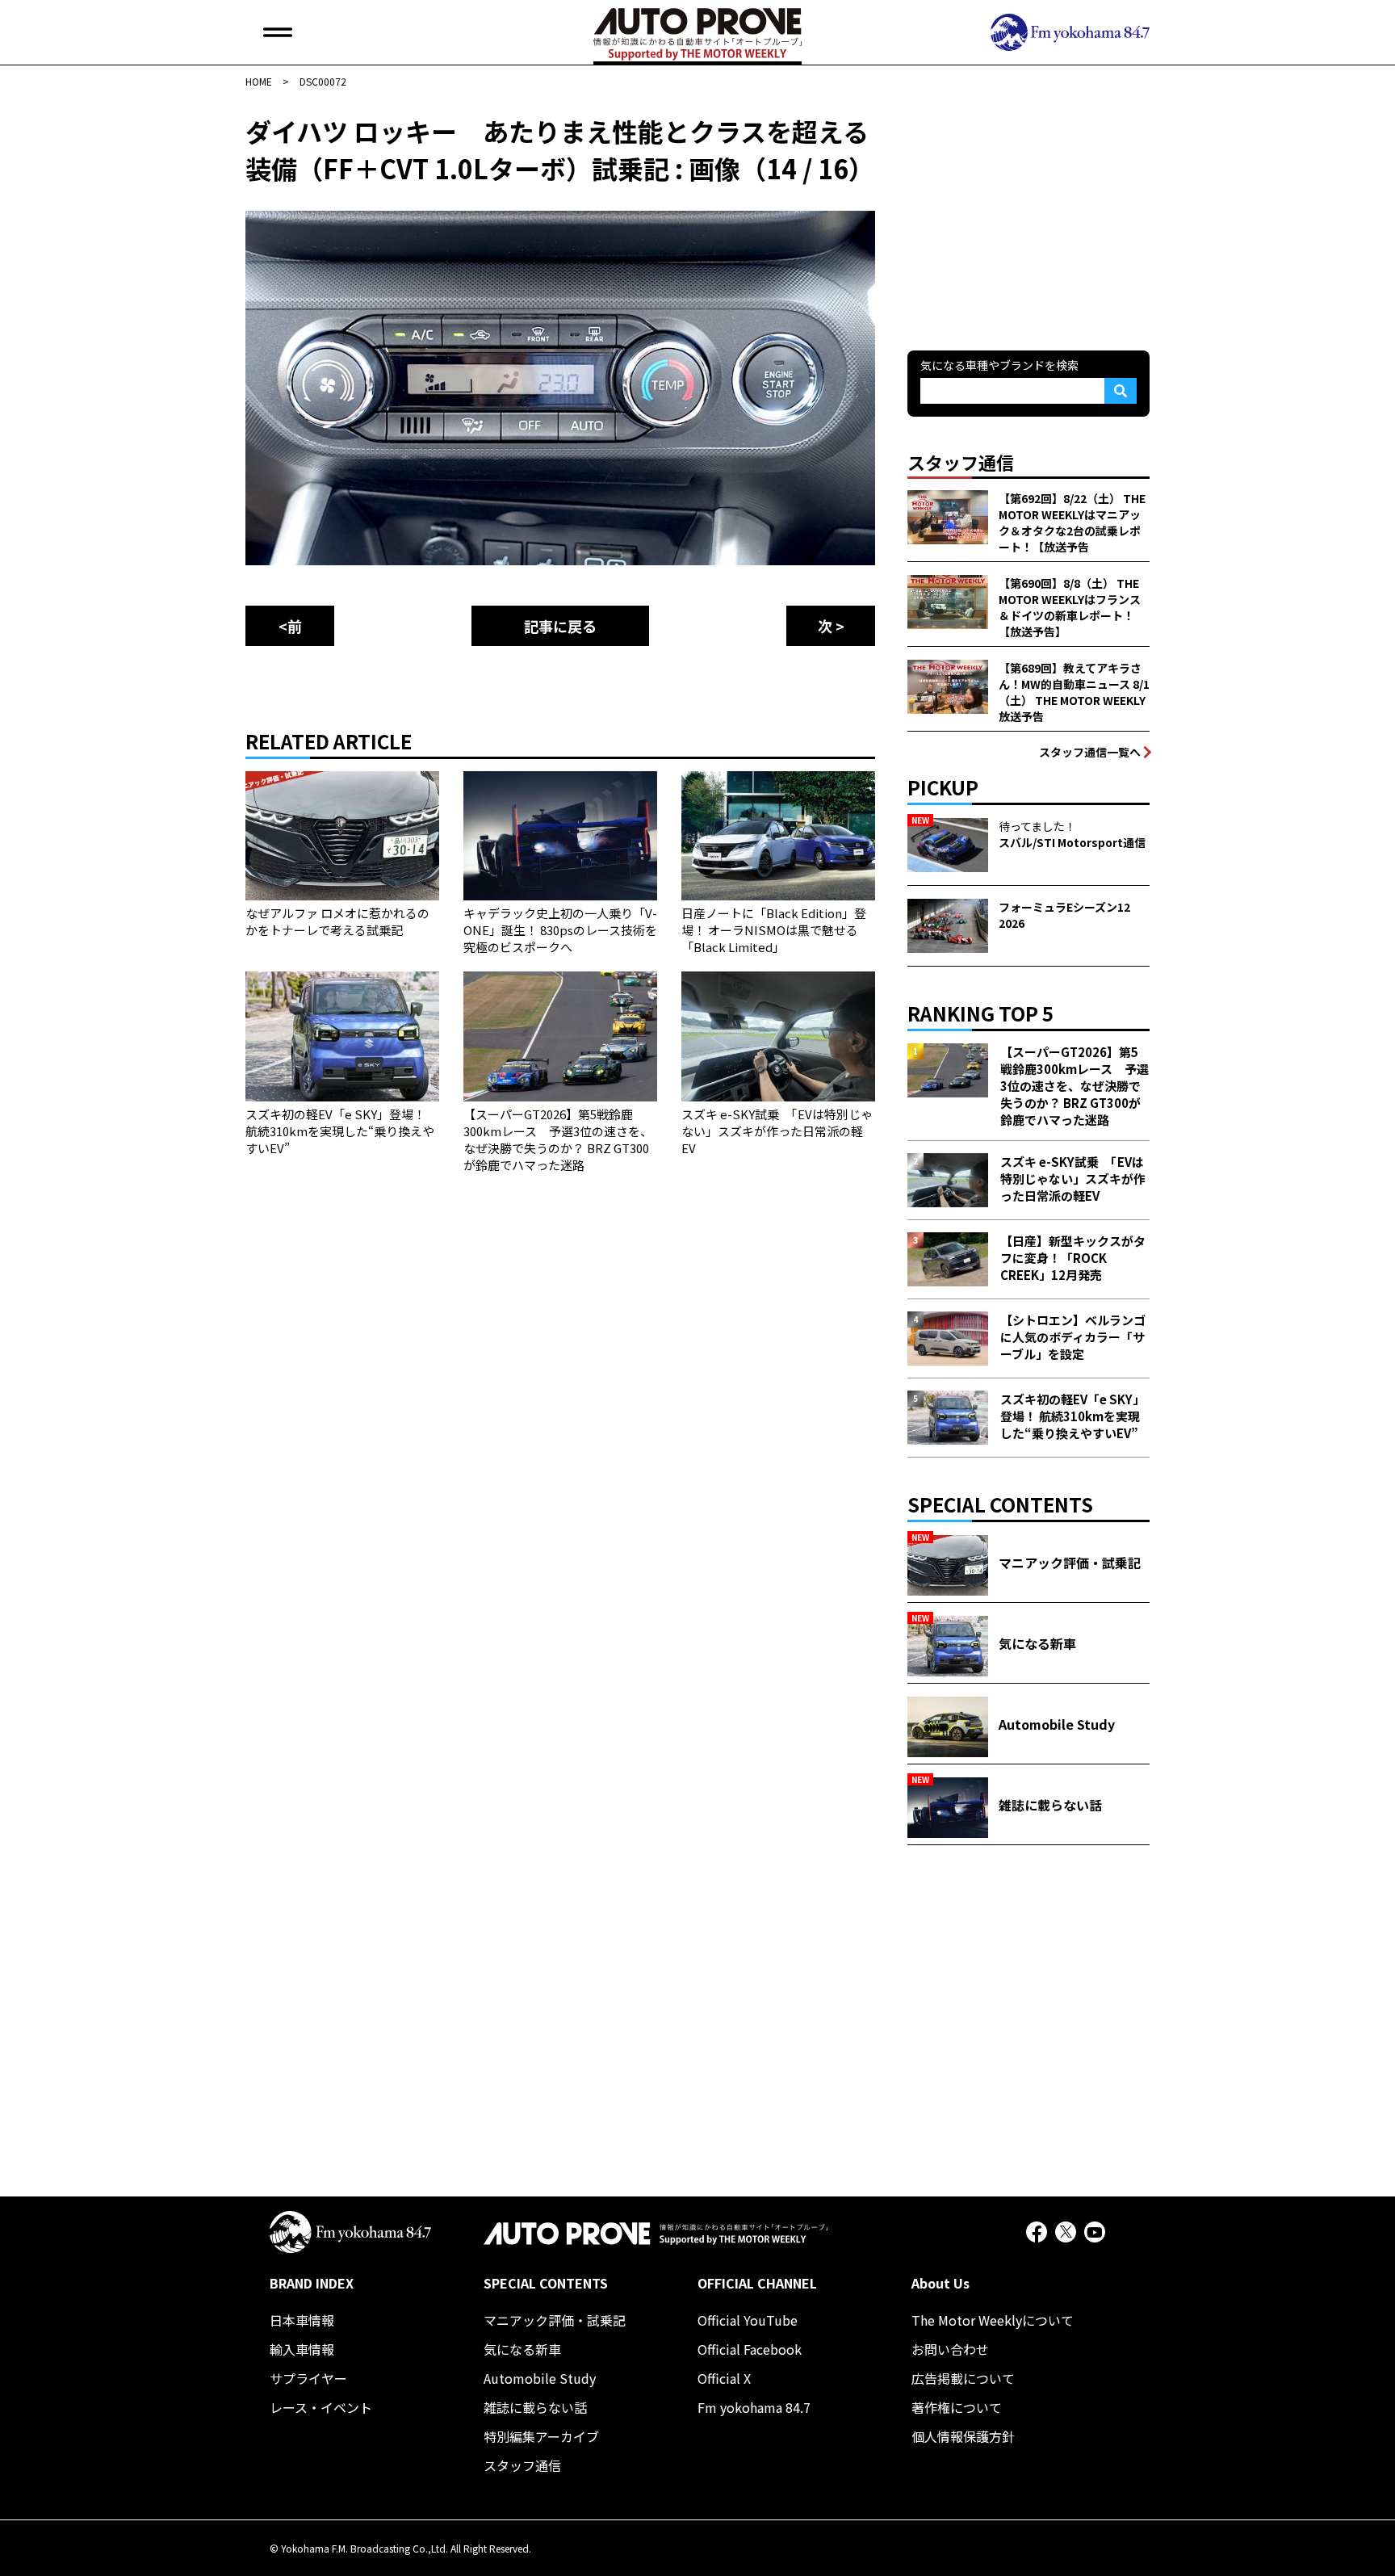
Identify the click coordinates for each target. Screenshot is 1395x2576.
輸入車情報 (302, 2349)
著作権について (957, 2407)
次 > (831, 626)
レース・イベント (321, 2407)
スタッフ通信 (522, 2465)
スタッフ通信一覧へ (1090, 752)
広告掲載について (963, 2378)
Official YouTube (748, 2320)
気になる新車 (522, 2349)
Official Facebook (750, 2349)
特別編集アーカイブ (541, 2436)
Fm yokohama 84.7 (754, 2407)
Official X (724, 2378)
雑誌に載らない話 (535, 2407)
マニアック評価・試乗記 (555, 2320)
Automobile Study (540, 2378)
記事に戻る (560, 626)
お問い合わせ (950, 2349)
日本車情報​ (302, 2320)
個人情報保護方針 (963, 2436)
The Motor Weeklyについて (993, 2320)
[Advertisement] (1028, 213)
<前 (290, 626)
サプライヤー (308, 2378)
